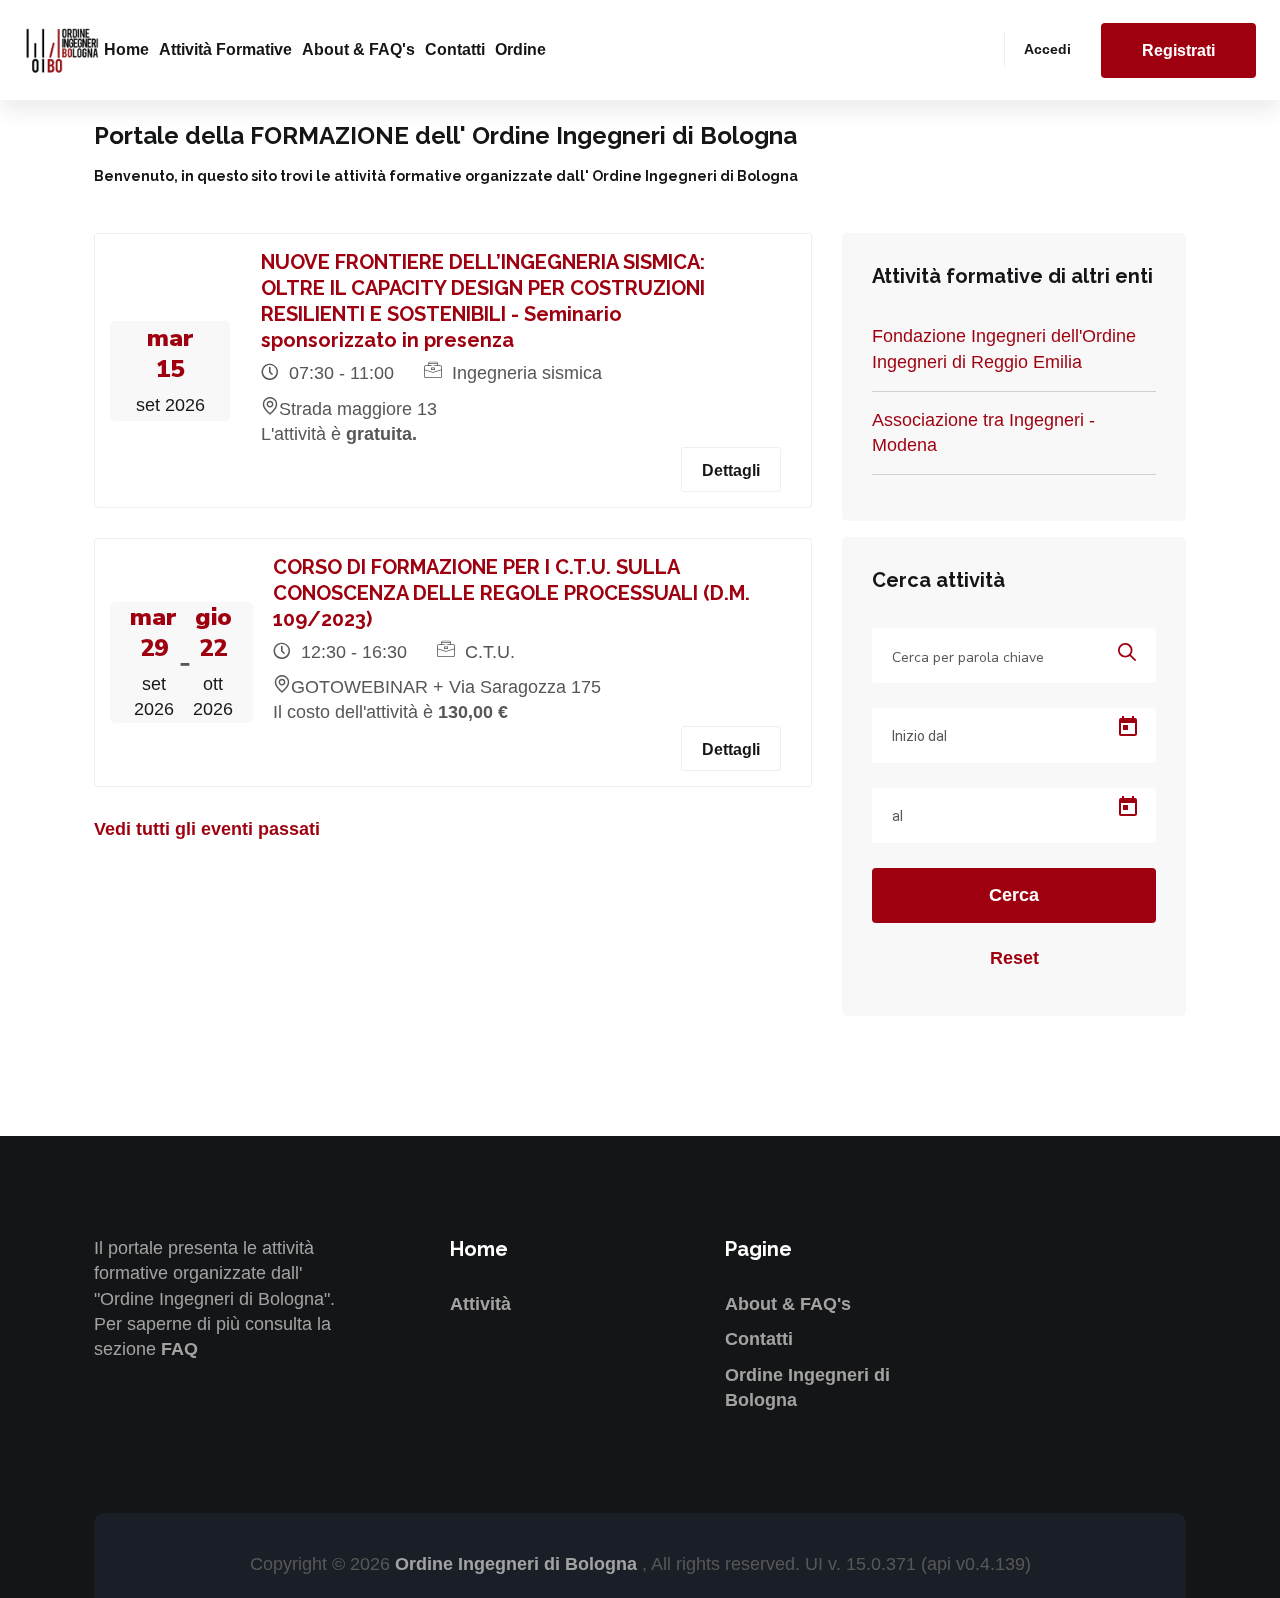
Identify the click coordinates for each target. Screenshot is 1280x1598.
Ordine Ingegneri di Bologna (518, 1564)
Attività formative (225, 49)
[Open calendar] (1128, 727)
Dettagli (731, 470)
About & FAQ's (358, 49)
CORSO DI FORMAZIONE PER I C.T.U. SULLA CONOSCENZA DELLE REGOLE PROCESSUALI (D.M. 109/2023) (511, 593)
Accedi (1047, 49)
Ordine (520, 49)
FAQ (179, 1349)
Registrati (1178, 50)
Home (126, 49)
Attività (480, 1304)
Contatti (455, 49)
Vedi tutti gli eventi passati (207, 829)
